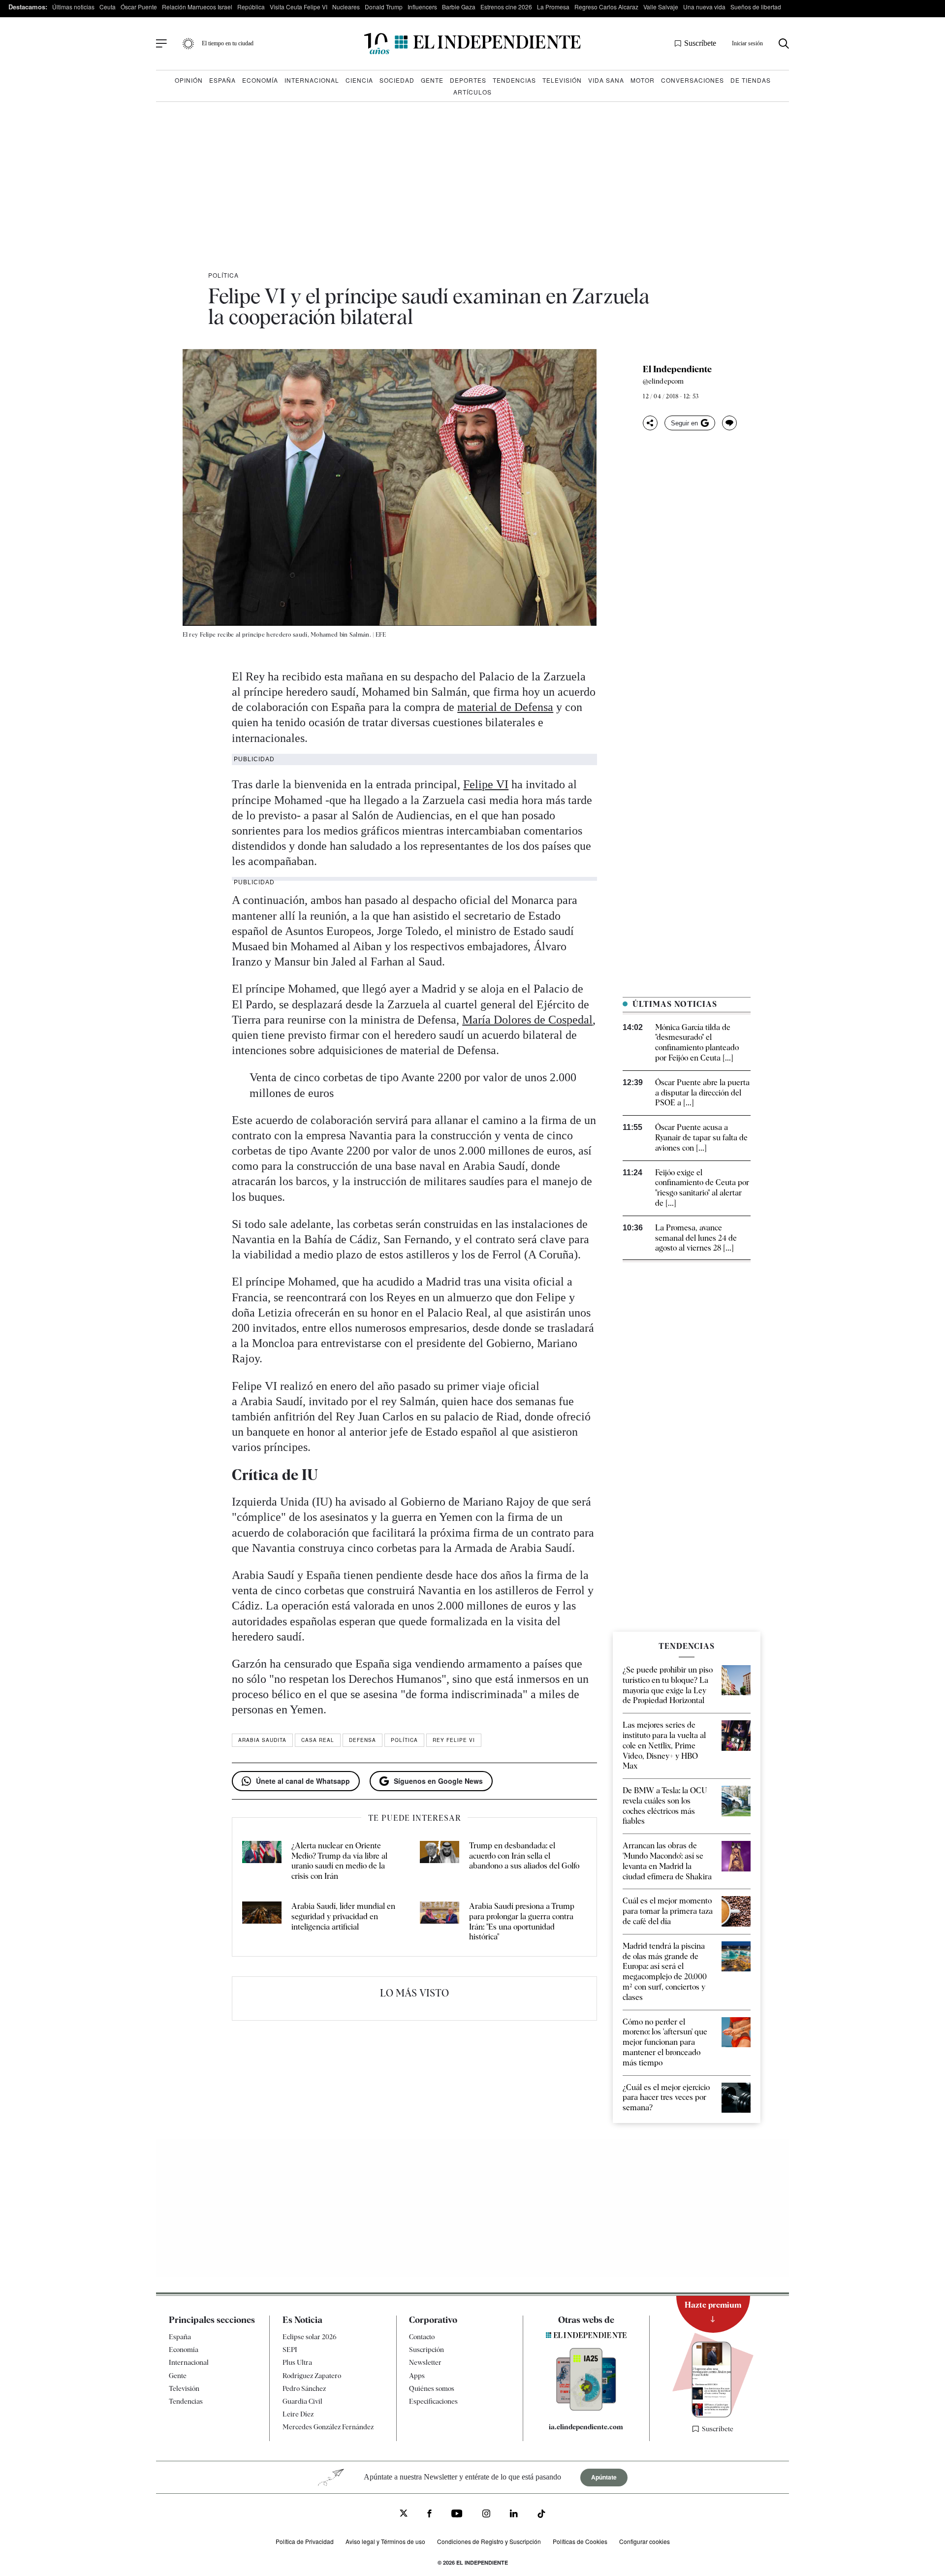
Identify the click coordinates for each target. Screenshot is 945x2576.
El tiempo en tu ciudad (228, 43)
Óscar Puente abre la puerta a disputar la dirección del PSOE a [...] (702, 1093)
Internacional (312, 80)
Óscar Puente (139, 7)
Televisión (562, 80)
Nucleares (346, 7)
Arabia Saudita (262, 1740)
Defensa (362, 1740)
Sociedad (397, 80)
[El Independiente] (472, 44)
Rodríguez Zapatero (312, 2376)
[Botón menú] (161, 44)
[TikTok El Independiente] (541, 2515)
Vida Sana (606, 80)
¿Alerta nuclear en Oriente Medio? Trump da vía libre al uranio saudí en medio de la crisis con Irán (339, 1861)
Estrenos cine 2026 (506, 7)
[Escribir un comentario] (729, 423)
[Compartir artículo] (650, 423)
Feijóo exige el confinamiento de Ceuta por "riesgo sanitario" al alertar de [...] (702, 1188)
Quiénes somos (432, 2388)
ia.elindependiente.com (586, 2427)
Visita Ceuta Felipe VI (299, 7)
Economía (260, 80)
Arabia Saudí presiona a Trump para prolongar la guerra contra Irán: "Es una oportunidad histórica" (522, 1921)
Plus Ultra (297, 2362)
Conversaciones (693, 80)
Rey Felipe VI (454, 1740)
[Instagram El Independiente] (486, 2515)
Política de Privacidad (305, 2541)
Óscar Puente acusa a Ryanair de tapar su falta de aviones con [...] (701, 1138)
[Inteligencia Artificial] (586, 2408)
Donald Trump (384, 7)
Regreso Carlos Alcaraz (606, 7)
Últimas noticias (73, 7)
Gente (432, 80)
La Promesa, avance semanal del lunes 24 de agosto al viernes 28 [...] (696, 1238)
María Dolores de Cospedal (527, 1020)
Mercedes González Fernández (328, 2427)
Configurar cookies (645, 2541)
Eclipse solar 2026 (310, 2337)
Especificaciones (433, 2401)
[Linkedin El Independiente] (514, 2515)
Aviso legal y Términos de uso (385, 2541)
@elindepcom (663, 381)
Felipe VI (486, 784)
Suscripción (426, 2350)
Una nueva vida (704, 7)
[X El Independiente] (404, 2514)
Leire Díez (298, 2414)
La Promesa (553, 7)
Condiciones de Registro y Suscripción (489, 2541)
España (222, 80)
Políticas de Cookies (580, 2541)
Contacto (422, 2337)
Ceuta (108, 7)
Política (223, 275)
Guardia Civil (302, 2401)
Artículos (472, 92)
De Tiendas (751, 80)
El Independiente (677, 369)
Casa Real (318, 1740)
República (251, 7)
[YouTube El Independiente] (457, 2515)
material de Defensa (505, 707)
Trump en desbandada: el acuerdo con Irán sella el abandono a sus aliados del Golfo (524, 1856)
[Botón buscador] (784, 44)
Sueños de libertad (756, 7)
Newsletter (425, 2362)
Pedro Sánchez (304, 2388)
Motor (643, 80)
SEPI (290, 2350)
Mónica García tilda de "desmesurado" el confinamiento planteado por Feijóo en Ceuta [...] (697, 1043)
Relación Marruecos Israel (197, 7)
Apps (417, 2376)
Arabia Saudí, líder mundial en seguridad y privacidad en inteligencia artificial (343, 1916)
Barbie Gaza (459, 7)
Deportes (468, 80)
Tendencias (514, 80)
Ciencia (359, 80)
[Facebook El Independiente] (429, 2515)
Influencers (422, 7)
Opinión (189, 80)
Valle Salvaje (661, 7)
